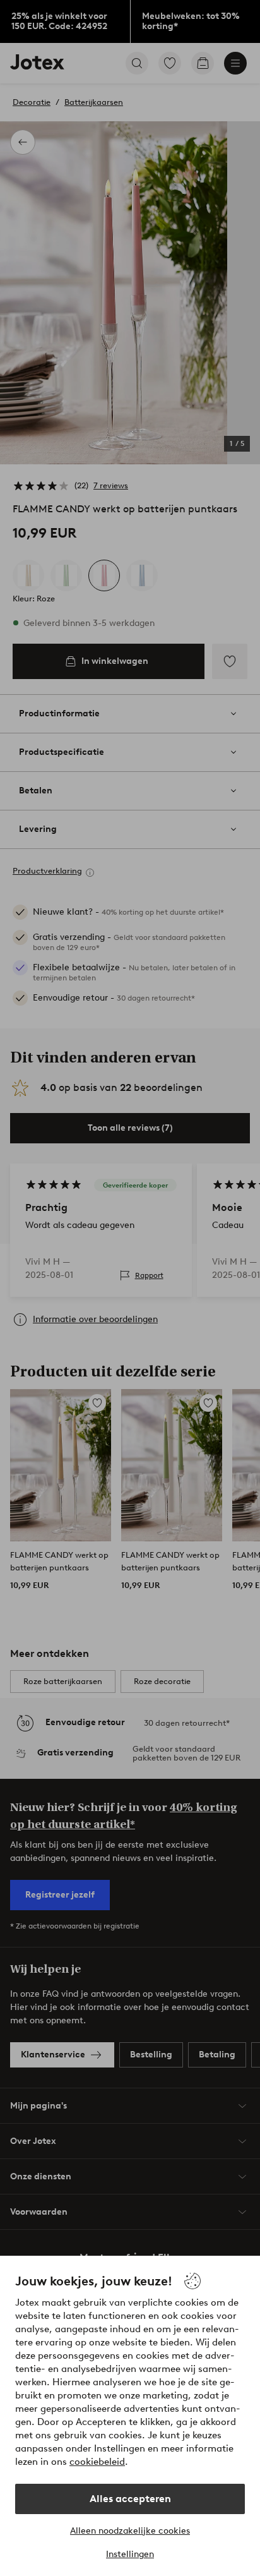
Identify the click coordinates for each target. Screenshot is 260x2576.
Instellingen (130, 2554)
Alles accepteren (130, 2499)
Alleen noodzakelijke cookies (130, 2531)
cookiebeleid (97, 2462)
